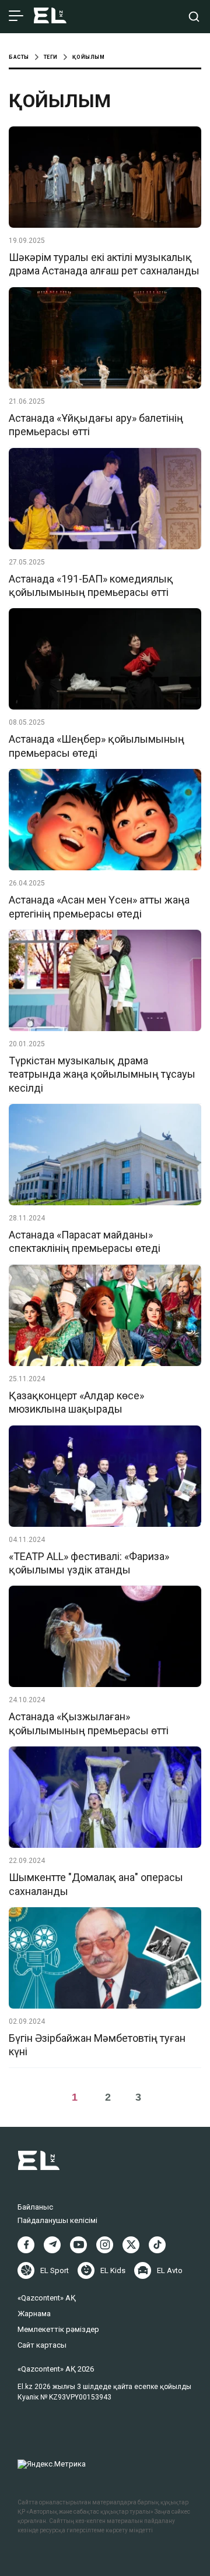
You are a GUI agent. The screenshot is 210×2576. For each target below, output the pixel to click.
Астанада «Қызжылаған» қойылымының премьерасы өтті (89, 1723)
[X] (131, 2245)
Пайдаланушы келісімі (57, 2220)
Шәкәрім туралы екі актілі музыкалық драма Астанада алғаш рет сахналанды (104, 264)
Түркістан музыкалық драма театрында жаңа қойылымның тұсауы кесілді (102, 1074)
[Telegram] (52, 2245)
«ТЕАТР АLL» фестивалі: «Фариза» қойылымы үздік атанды (89, 1563)
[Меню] (16, 16)
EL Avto (170, 2270)
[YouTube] (78, 2245)
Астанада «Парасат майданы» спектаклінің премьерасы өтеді (85, 1241)
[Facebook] (26, 2245)
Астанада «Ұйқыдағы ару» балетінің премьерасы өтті (96, 425)
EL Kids (113, 2270)
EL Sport (55, 2270)
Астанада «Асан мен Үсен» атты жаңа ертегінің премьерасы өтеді (99, 906)
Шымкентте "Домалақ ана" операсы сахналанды (96, 1884)
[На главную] (50, 17)
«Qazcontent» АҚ (47, 2298)
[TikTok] (157, 2245)
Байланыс (35, 2207)
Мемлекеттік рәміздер (58, 2329)
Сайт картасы (42, 2345)
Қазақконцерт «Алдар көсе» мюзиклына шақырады (76, 1402)
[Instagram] (105, 2245)
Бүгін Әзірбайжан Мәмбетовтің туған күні (97, 2045)
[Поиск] (194, 17)
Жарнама (34, 2314)
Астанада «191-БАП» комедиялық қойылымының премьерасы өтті (91, 585)
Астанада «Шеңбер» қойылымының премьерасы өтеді (97, 746)
